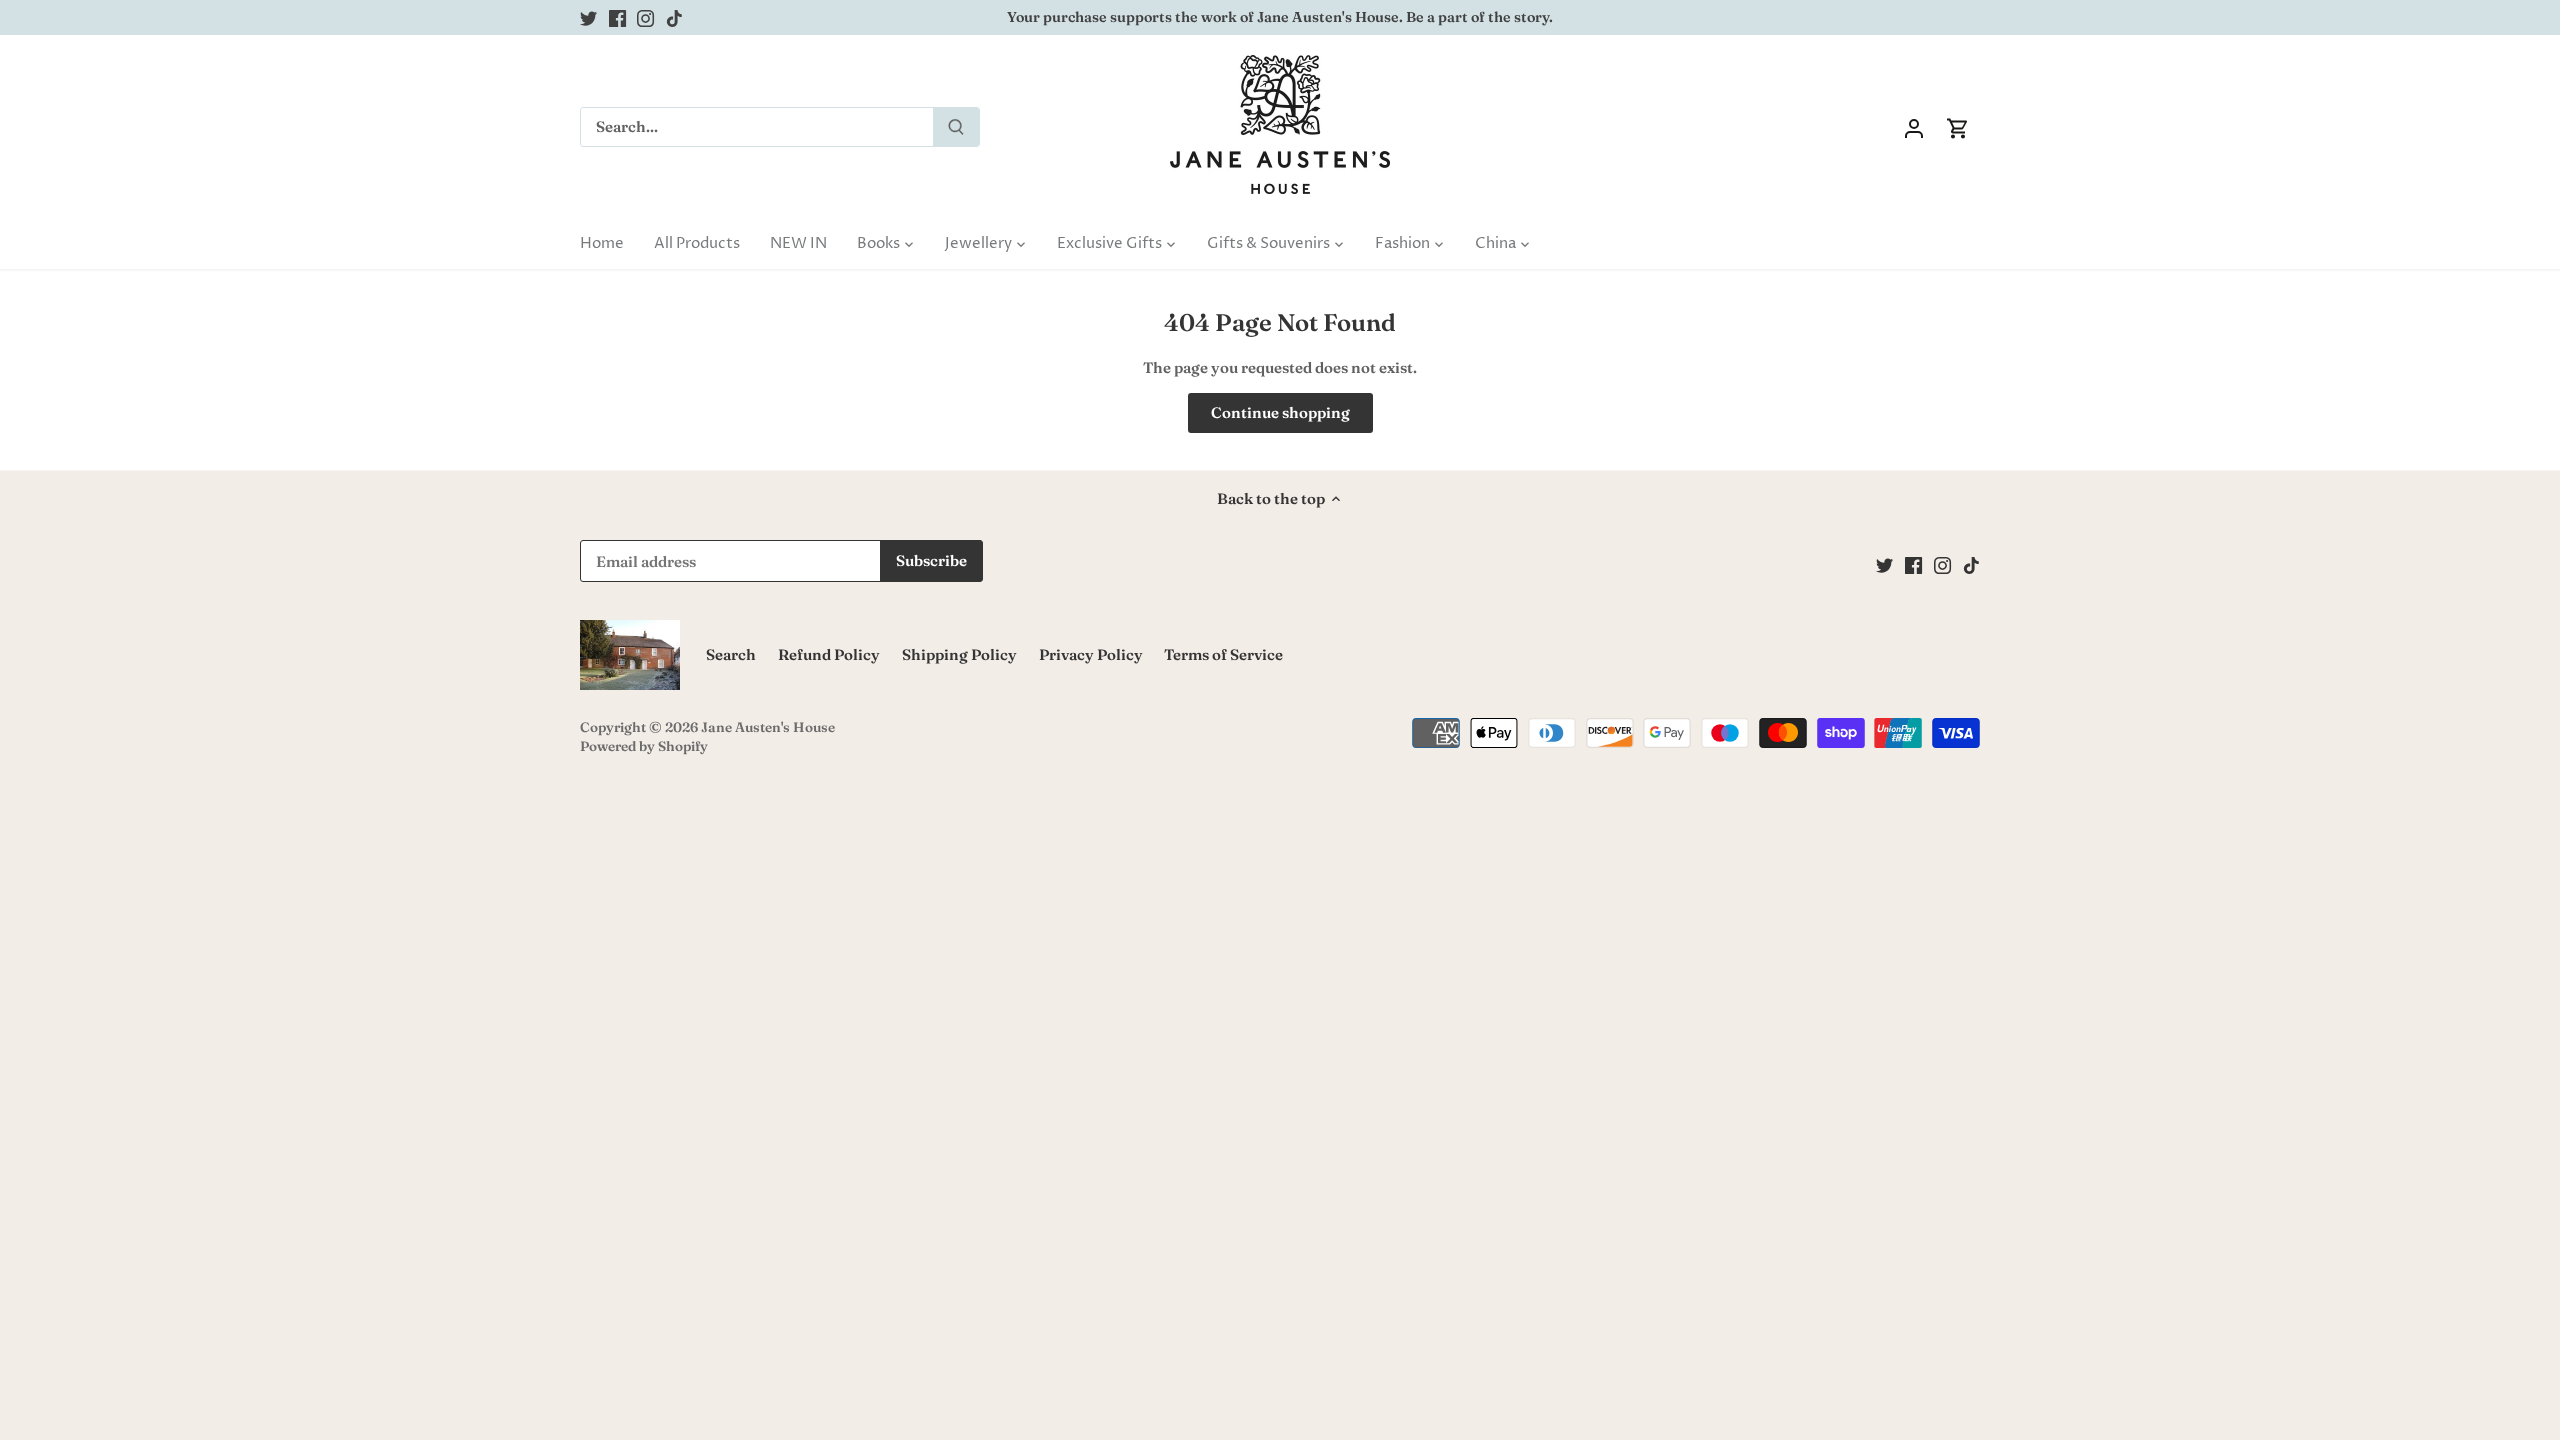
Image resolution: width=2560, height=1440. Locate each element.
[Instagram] (645, 17)
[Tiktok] (674, 17)
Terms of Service (1223, 654)
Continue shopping (1280, 412)
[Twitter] (588, 17)
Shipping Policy (959, 654)
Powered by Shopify (644, 746)
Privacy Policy (1091, 654)
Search (731, 654)
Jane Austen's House (768, 727)
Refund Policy (829, 654)
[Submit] (956, 127)
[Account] (1914, 127)
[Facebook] (617, 17)
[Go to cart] (1958, 127)
